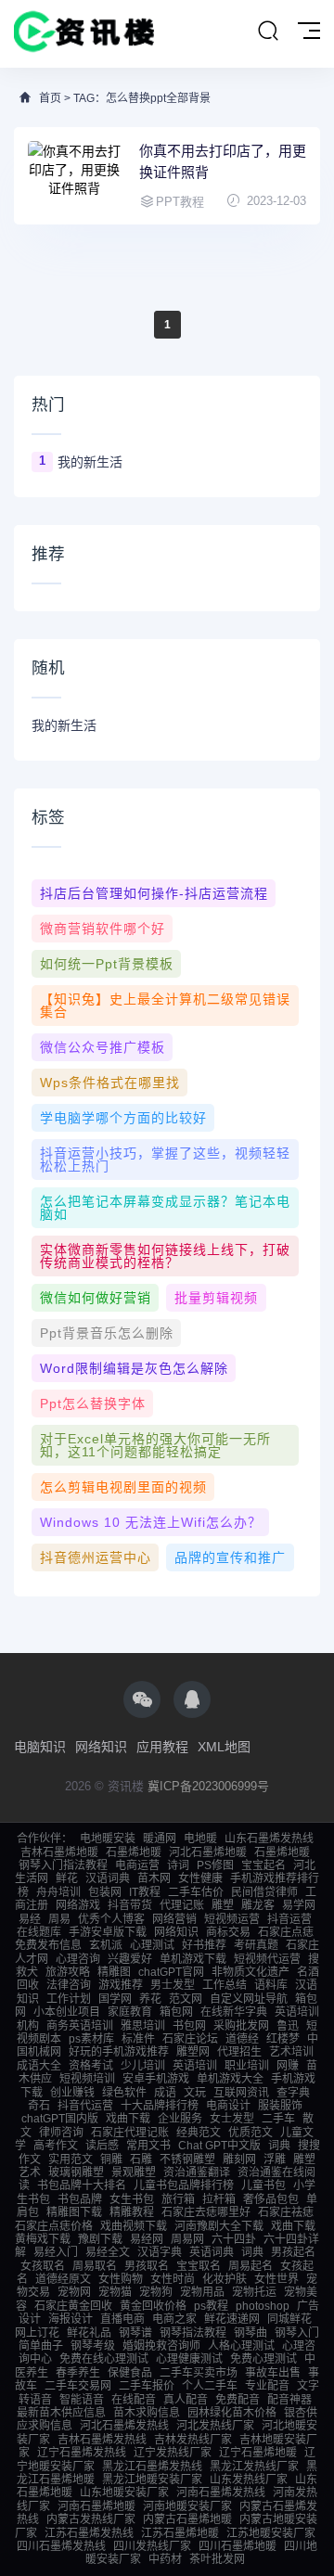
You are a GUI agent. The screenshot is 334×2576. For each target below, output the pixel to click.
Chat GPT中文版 (219, 2146)
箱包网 (176, 2012)
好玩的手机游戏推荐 (119, 2052)
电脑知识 (40, 1747)
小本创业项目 (67, 2012)
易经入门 (56, 2252)
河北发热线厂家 (215, 2426)
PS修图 (215, 1865)
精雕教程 (132, 2212)
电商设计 (228, 2106)
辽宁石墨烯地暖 (258, 2453)
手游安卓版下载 (108, 1932)
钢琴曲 (250, 2333)
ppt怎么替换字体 (93, 1403)
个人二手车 (210, 2386)
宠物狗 (156, 2292)
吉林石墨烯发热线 (102, 2440)
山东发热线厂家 (249, 2480)
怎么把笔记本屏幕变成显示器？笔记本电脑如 (165, 1208)
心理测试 (152, 1945)
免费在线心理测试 (104, 2359)
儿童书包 (263, 2185)
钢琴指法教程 (193, 2333)
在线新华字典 (234, 2012)
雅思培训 (143, 2026)
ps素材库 (91, 2039)
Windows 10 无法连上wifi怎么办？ (151, 1522)
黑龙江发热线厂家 (254, 2467)
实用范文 (71, 2159)
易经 (30, 1919)
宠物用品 (202, 2292)
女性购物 (121, 2279)
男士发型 (173, 1985)
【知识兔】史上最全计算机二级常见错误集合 (165, 1006)
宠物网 (74, 2292)
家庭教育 (130, 2012)
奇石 (39, 2106)
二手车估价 (196, 1892)
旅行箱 (178, 2199)
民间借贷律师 (264, 1892)
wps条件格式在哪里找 (110, 1083)
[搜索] (268, 32)
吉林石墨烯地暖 (59, 1852)
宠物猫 (115, 2292)
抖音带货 (130, 1905)
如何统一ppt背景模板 (107, 964)
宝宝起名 (263, 1865)
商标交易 (228, 1932)
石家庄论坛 (190, 2039)
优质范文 (250, 2133)
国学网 (115, 1999)
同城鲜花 (289, 2319)
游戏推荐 (121, 1985)
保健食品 (130, 2373)
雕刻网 (239, 2159)
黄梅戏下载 (43, 2239)
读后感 (102, 2146)
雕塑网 (193, 2052)
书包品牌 (80, 2199)
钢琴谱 (135, 2333)
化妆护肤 (225, 2279)
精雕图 (114, 1972)
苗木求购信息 (147, 2413)
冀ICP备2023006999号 (208, 1786)
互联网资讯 (241, 2093)
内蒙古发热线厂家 (91, 2519)
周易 (59, 1919)
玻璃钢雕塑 (76, 2172)
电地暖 (200, 1839)
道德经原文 (63, 2279)
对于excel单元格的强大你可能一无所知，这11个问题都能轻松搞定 (155, 1445)
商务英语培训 (80, 2026)
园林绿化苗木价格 (232, 2413)
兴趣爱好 (130, 1959)
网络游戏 (78, 1905)
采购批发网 (241, 2026)
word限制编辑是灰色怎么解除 (134, 1368)
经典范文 (199, 2133)
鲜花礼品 (89, 2333)
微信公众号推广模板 (103, 1047)
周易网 (187, 2239)
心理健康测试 (189, 2359)
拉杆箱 (219, 2199)
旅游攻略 (68, 1972)
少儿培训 (143, 2066)
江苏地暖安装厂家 (271, 2533)
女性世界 (276, 2279)
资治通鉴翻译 (197, 2172)
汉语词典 (108, 1878)
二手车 (278, 2119)
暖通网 (160, 1839)
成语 (165, 2093)
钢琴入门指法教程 (63, 1865)
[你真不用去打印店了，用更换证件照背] (74, 176)
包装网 (105, 1892)
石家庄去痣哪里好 (206, 2212)
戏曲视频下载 (134, 2226)
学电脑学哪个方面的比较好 (123, 1118)
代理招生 (239, 2052)
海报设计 (71, 2319)
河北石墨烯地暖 (208, 1852)
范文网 (186, 1999)
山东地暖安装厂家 (124, 2493)
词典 (279, 2146)
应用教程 (162, 1747)
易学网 (299, 1905)
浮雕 (275, 2159)
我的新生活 (90, 462)
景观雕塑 (134, 2172)
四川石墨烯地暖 (238, 2546)
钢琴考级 (93, 2346)
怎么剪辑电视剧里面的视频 (123, 1487)
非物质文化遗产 (250, 1972)
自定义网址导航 (249, 1999)
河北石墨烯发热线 (124, 2426)
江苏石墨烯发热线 (89, 2533)
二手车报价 (147, 2386)
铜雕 (111, 2159)
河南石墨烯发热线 (221, 2493)
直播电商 (122, 2319)
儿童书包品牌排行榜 (184, 2185)
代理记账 (182, 1905)
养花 (150, 1999)
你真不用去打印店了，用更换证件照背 (223, 161)
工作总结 (225, 1985)
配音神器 (289, 2400)
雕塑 (223, 1905)
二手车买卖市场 (199, 2373)
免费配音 (238, 2400)
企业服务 (180, 2119)
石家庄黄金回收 (73, 2306)
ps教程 (211, 2306)
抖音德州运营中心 (96, 1557)
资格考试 (91, 2066)
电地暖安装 (108, 1839)
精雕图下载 (74, 2212)
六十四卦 (234, 2239)
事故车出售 (273, 2373)
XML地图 (224, 1747)
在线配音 (134, 2400)
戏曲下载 (128, 2119)
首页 (50, 98)
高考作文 (56, 2146)
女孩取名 (43, 2266)
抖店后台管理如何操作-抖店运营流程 (154, 893)
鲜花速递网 (232, 2319)
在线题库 (39, 1932)
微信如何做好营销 (96, 1298)
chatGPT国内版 (60, 2119)
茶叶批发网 (217, 2559)
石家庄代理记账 (130, 2133)
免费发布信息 (48, 1945)
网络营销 (174, 1919)
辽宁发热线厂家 (173, 2453)
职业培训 (247, 2066)
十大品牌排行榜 (160, 2106)
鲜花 (67, 1878)
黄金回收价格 (153, 2306)
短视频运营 (232, 1919)
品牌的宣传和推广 (230, 1557)
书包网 (189, 2026)
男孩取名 (147, 2266)
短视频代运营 (267, 1959)
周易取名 (95, 2266)
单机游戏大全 (230, 2079)
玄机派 (106, 1945)
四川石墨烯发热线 (61, 2546)
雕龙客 (258, 1905)
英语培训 (195, 2066)
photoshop (263, 2306)
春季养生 (78, 2373)
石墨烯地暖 (134, 1852)
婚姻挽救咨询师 (161, 2346)
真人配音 (186, 2400)
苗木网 (154, 1878)
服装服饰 (280, 2106)
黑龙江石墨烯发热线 (152, 2467)
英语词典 (212, 2252)
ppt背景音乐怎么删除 (107, 1333)
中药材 (165, 2559)
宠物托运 (254, 2292)
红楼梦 (283, 2039)
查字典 (293, 2093)
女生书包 (132, 2199)
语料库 (271, 1985)
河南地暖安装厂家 (187, 2506)
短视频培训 (87, 2079)
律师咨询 (61, 2133)
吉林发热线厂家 (193, 2440)
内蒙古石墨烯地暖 (187, 2519)
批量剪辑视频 (216, 1298)
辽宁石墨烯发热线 (82, 2453)
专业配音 (267, 2386)
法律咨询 (69, 1985)
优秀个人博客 (111, 1919)
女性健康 (200, 1878)
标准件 (138, 2039)
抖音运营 (289, 1919)
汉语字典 (160, 2252)
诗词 (178, 1865)
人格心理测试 (241, 2346)
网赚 (288, 2066)
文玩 (195, 2093)
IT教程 (145, 1892)
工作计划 (69, 1999)
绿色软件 (124, 2093)
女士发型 (232, 2119)
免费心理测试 (263, 2359)
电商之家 (174, 2319)
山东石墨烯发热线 (269, 1839)
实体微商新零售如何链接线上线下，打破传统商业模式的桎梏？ (165, 1256)
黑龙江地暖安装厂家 (152, 2480)
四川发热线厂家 (152, 2546)
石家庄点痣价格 (54, 2226)
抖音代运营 (85, 2106)
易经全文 (108, 2252)
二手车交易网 (78, 2386)
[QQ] (192, 1699)
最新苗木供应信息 (61, 2413)
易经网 (147, 2239)
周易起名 (250, 2266)
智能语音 (82, 2400)
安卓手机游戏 (156, 2079)
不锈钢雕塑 (187, 2159)
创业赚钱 (72, 2093)
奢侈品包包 (271, 2199)
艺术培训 (291, 2052)
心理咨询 (78, 1959)
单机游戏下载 (193, 1959)
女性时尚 (173, 2279)
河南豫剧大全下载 (219, 2226)
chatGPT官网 (171, 1972)
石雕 (141, 2159)
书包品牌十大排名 (82, 2185)
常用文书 (148, 2146)
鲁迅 (288, 2026)
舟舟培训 (58, 1892)
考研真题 (256, 1945)
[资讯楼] (84, 34)
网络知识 (101, 1747)
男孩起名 (293, 2252)
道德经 (242, 2039)
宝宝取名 (199, 2266)
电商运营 (137, 1865)
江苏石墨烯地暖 (180, 2533)
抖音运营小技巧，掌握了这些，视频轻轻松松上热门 (165, 1160)
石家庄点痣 (286, 1932)
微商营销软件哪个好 (103, 929)
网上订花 (37, 2333)
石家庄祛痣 (286, 2212)
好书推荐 (204, 1945)
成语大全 (39, 2066)
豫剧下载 (100, 2239)
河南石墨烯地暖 (96, 2506)
